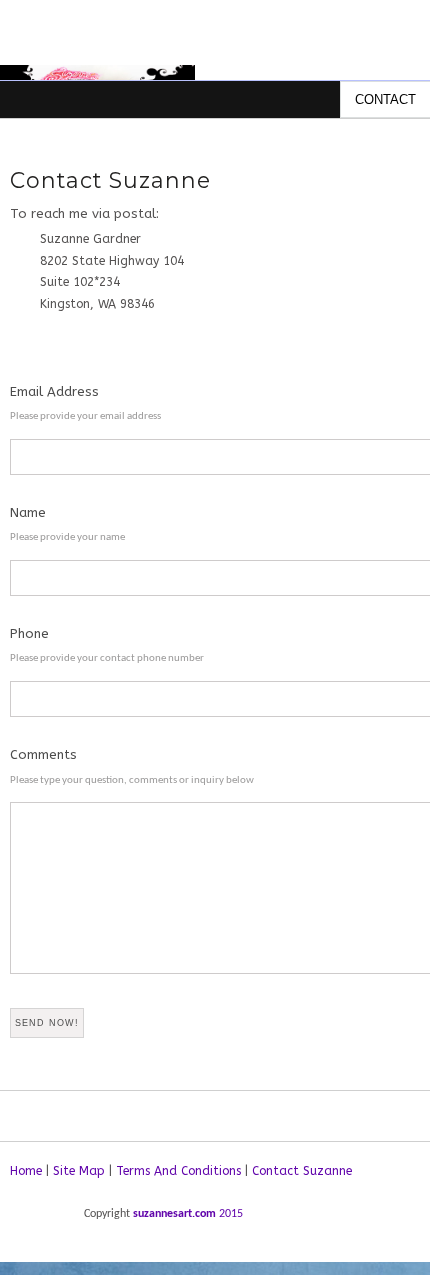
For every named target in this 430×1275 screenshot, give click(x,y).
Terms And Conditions (178, 1171)
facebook (27, 1221)
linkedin (64, 1221)
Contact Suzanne (302, 1171)
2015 (231, 1214)
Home (26, 1171)
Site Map (79, 1171)
